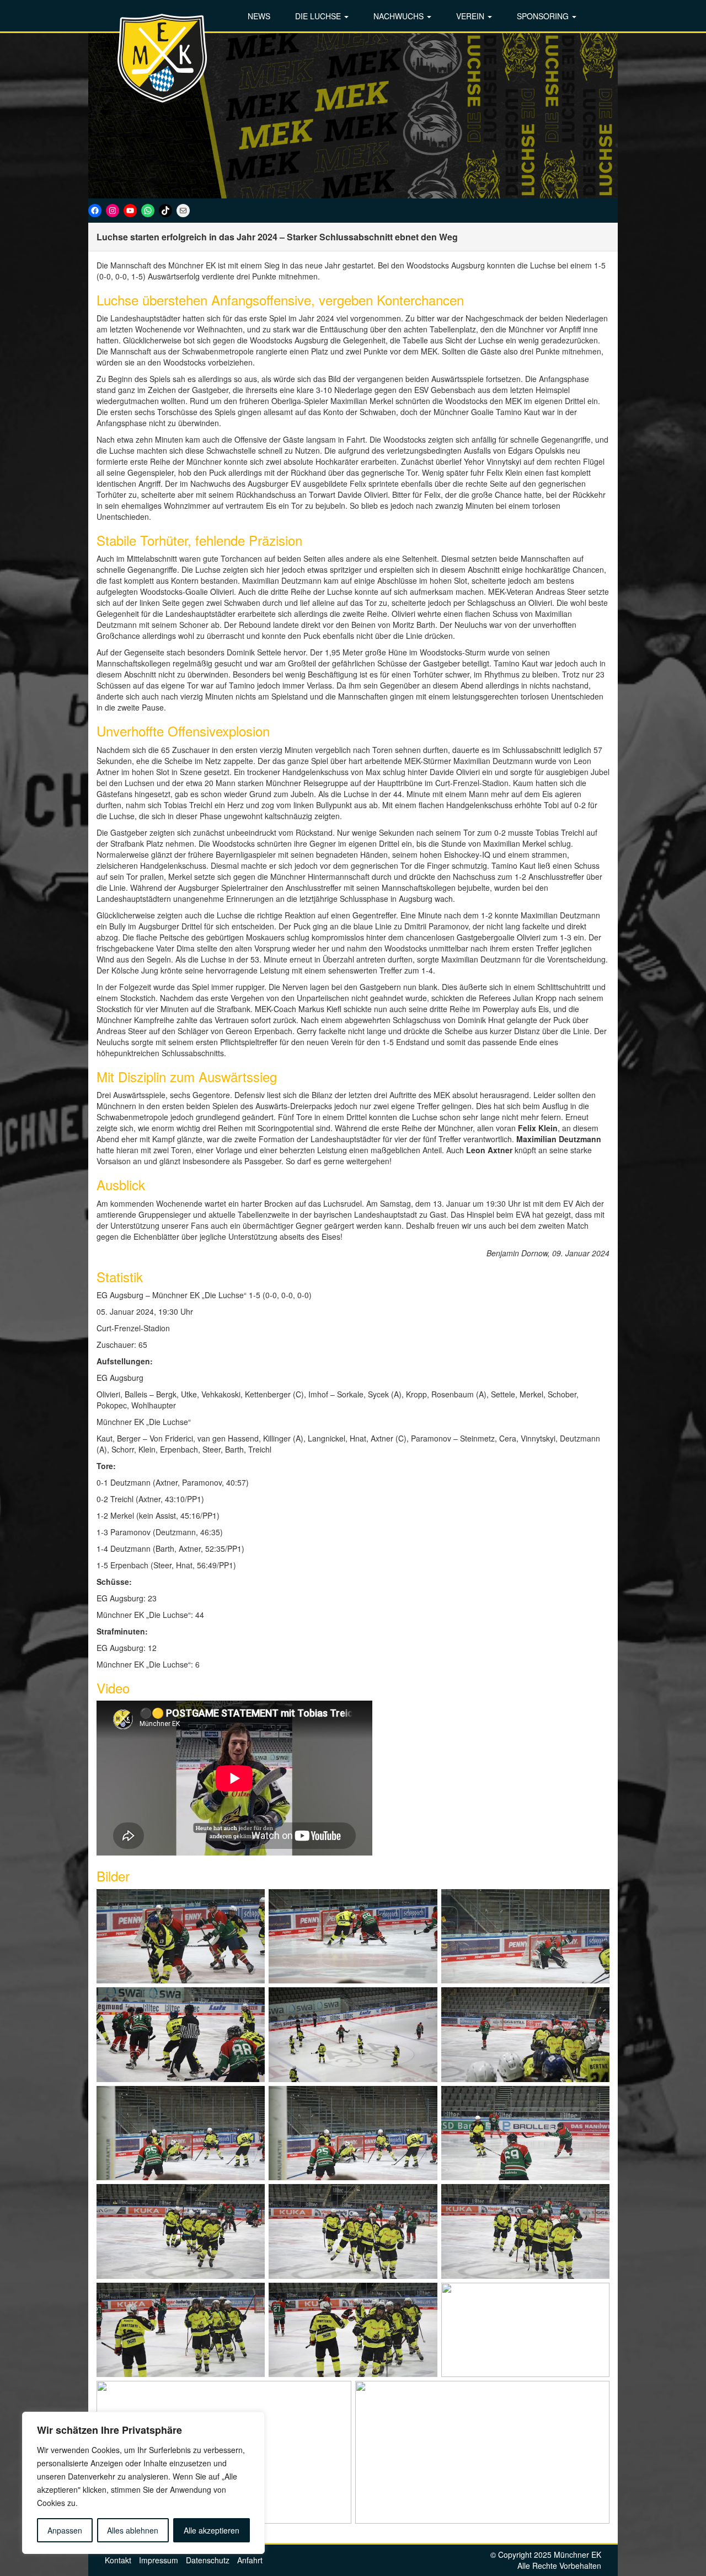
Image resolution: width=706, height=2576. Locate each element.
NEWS (259, 16)
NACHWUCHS (400, 16)
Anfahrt (250, 2560)
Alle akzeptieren (212, 2530)
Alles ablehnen (133, 2530)
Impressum (159, 2560)
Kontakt (118, 2560)
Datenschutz (208, 2560)
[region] (143, 2483)
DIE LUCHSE (319, 16)
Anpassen (65, 2530)
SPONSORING (544, 16)
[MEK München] (163, 58)
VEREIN (471, 16)
